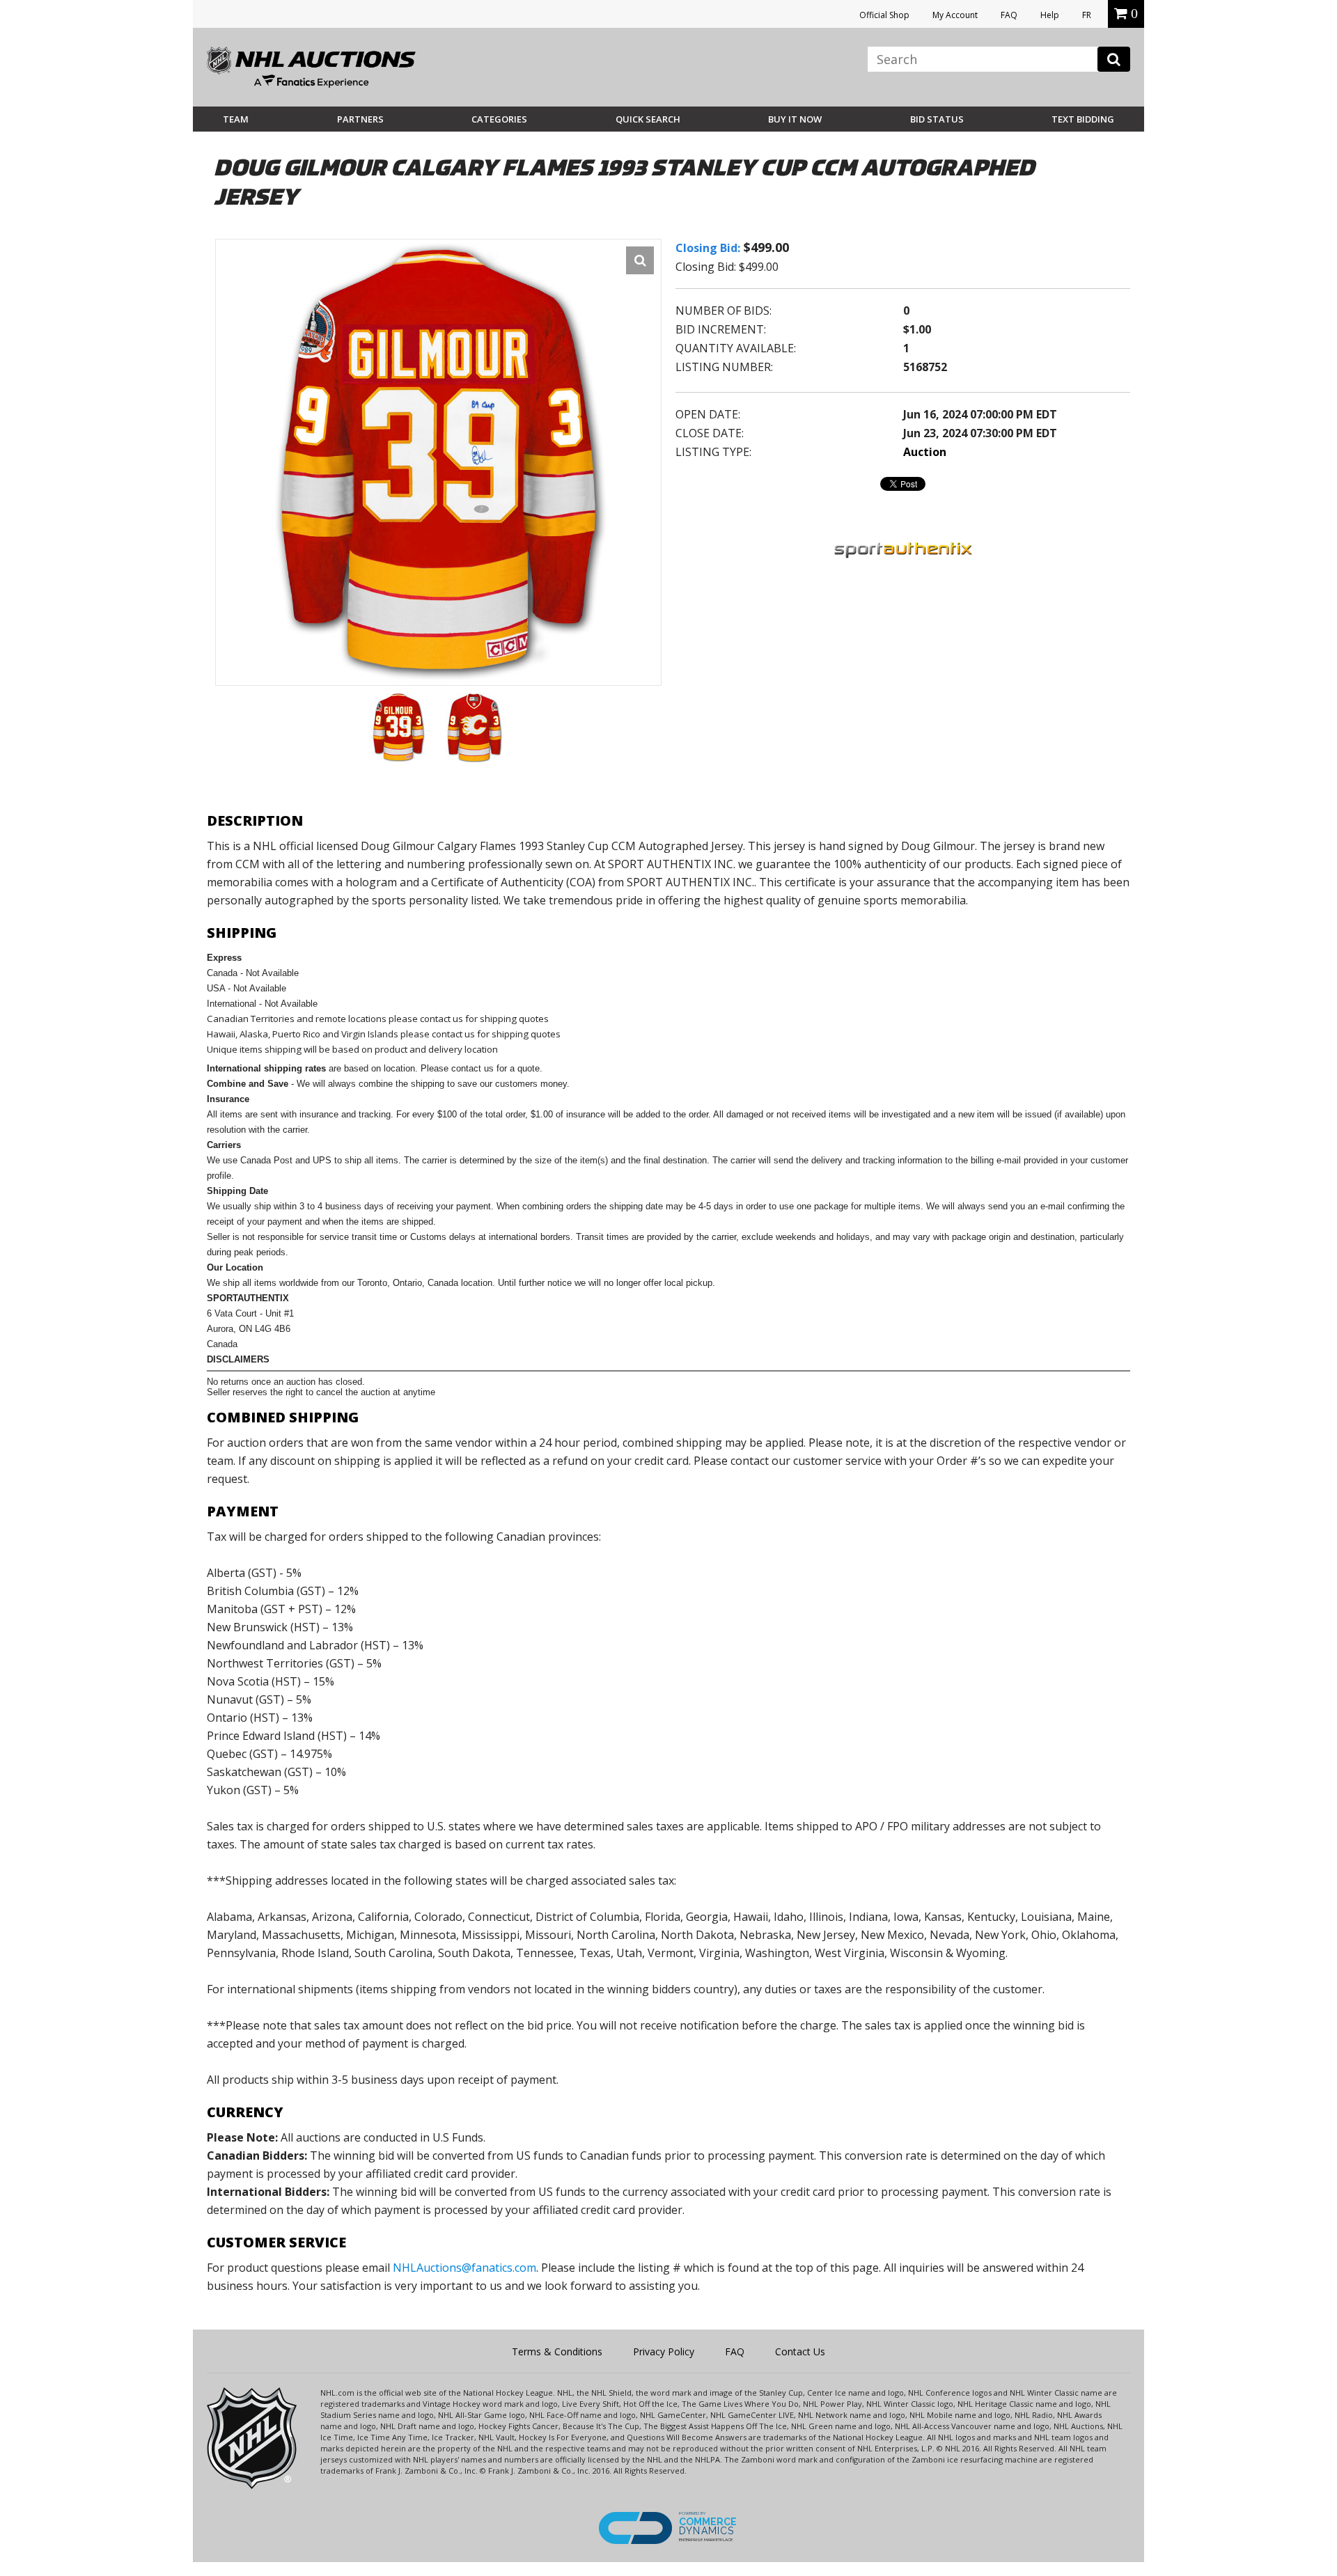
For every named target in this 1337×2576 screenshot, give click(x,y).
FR (1087, 15)
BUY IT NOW (795, 119)
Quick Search (648, 119)
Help (1050, 15)
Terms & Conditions (557, 2351)
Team (236, 119)
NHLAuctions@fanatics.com (464, 2268)
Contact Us (800, 2351)
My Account (955, 15)
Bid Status (937, 119)
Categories (499, 119)
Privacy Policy (664, 2351)
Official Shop (884, 15)
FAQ (1009, 15)
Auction (925, 452)
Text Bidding (1083, 119)
